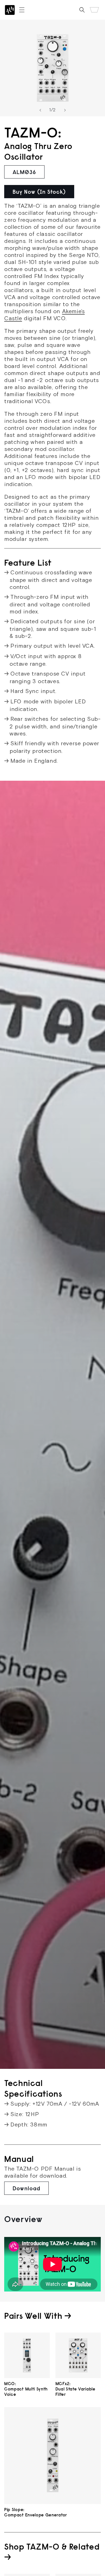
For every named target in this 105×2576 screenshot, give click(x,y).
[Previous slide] (40, 110)
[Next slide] (65, 110)
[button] (22, 10)
